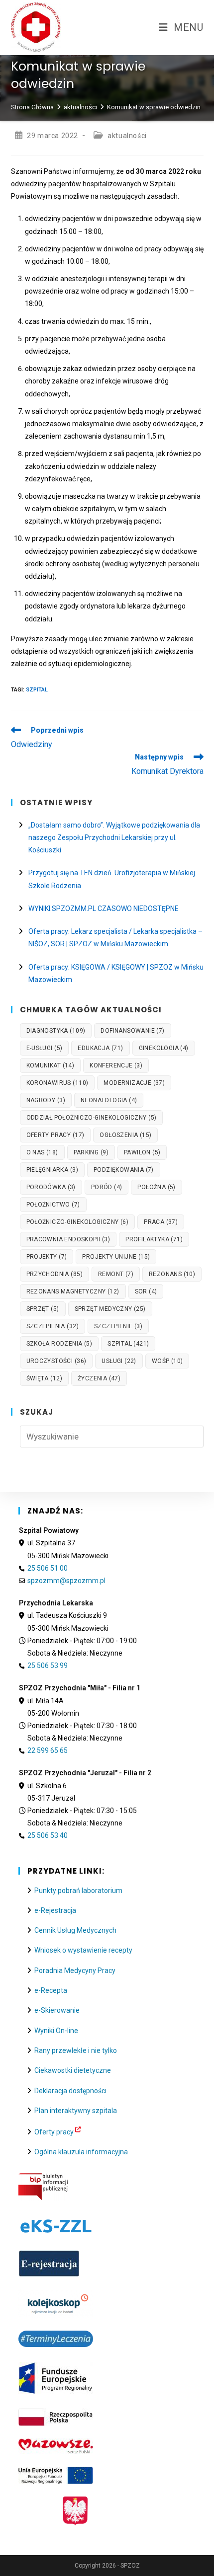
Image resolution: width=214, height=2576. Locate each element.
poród (107, 1187)
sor (146, 1291)
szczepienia (53, 1326)
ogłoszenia (125, 1135)
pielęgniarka (52, 1170)
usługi (119, 1361)
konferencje (116, 1065)
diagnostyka (56, 1031)
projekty (47, 1257)
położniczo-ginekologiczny (78, 1222)
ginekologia (164, 1048)
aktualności (127, 136)
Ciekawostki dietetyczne (73, 2070)
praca (161, 1222)
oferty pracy (55, 1135)
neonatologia (109, 1100)
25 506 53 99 (48, 1666)
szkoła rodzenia (59, 1344)
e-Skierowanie (57, 2010)
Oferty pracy (54, 2132)
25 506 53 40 (48, 1835)
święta (44, 1378)
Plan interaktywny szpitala (76, 2111)
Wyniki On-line (56, 2031)
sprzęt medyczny (110, 1309)
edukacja (100, 1048)
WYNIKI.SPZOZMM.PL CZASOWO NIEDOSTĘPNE (104, 909)
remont (116, 1274)
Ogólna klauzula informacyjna (81, 2152)
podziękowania (124, 1170)
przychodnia (54, 1274)
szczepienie (118, 1326)
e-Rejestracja (55, 1910)
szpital (37, 690)
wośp (167, 1361)
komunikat (51, 1065)
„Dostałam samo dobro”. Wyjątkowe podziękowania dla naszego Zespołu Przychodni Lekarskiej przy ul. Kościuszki (114, 837)
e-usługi (45, 1048)
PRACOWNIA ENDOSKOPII (68, 1239)
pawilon (142, 1152)
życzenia (99, 1378)
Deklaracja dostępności (70, 2091)
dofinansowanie (132, 1031)
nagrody (46, 1100)
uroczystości (56, 1361)
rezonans (172, 1274)
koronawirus (57, 1083)
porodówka (51, 1187)
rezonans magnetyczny (73, 1291)
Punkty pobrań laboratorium (78, 1891)
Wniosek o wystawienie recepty (83, 1950)
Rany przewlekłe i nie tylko (76, 2050)
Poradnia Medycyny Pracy (75, 1970)
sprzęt (43, 1309)
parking (91, 1152)
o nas (42, 1152)
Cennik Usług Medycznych (75, 1930)
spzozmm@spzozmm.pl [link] (66, 1581)
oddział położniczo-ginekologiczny (92, 1118)
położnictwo (53, 1205)
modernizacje (134, 1083)
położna (156, 1187)
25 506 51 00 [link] (48, 1568)
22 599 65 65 (48, 1750)
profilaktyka (154, 1239)
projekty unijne (116, 1257)
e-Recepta (51, 1990)
